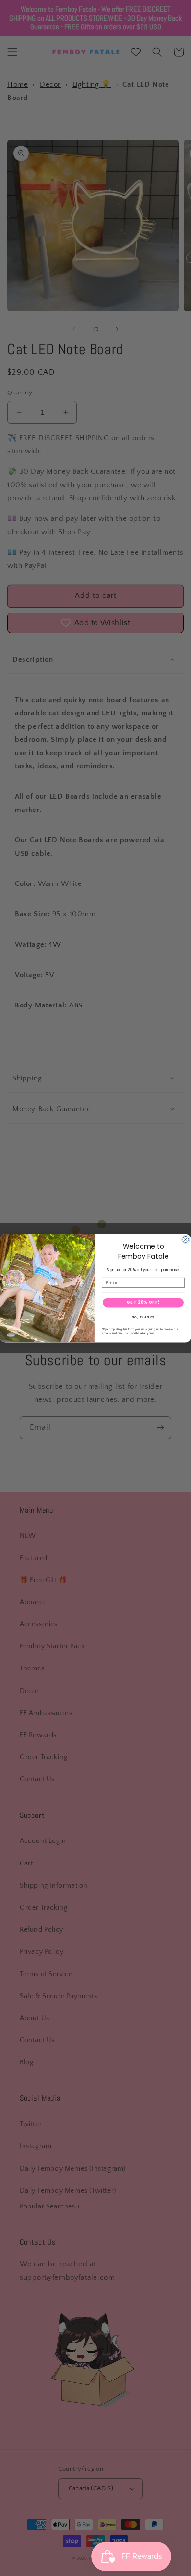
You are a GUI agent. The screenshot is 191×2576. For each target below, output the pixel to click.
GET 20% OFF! (143, 1302)
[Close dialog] (186, 1239)
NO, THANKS (143, 1317)
